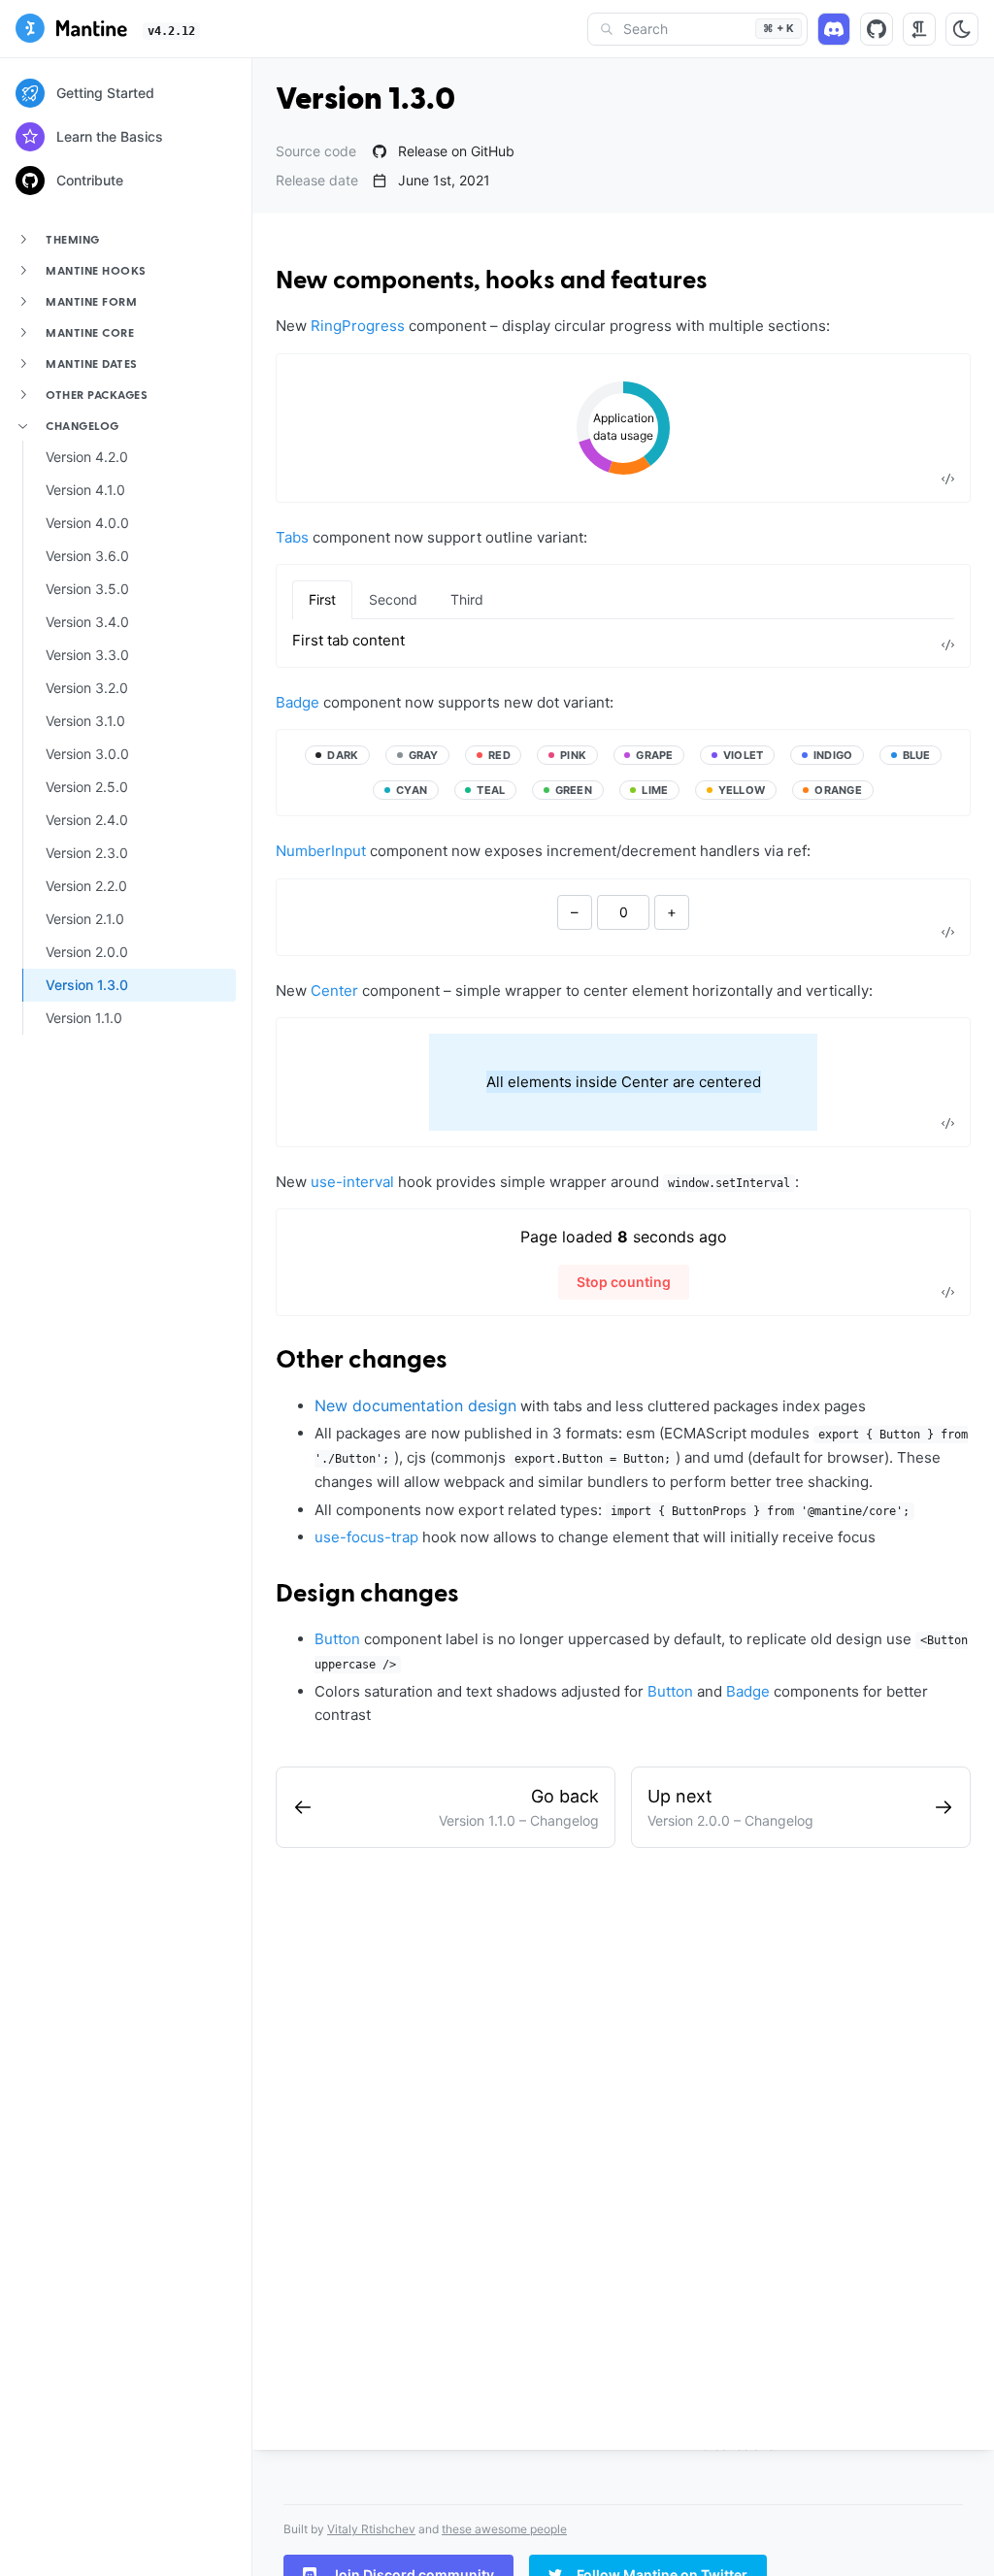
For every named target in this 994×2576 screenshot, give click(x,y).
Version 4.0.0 (87, 523)
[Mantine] (71, 31)
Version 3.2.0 (87, 688)
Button (337, 1639)
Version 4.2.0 (87, 457)
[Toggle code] (947, 479)
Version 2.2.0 (86, 886)
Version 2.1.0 (85, 919)
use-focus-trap (366, 1537)
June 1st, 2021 (444, 181)
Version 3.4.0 (87, 622)
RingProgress (358, 326)
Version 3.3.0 (87, 655)
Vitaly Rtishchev (371, 2529)
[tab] (322, 600)
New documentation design (415, 1405)
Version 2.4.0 (87, 820)
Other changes (362, 1361)
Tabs (292, 537)
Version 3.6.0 (87, 556)
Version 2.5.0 (87, 787)
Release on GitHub (456, 151)
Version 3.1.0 (85, 721)
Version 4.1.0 (85, 490)
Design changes (367, 1595)
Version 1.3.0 (87, 985)
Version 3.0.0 (87, 754)
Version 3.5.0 (87, 589)
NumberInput (321, 851)
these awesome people (504, 2529)
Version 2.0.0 (87, 952)
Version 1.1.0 (84, 1018)
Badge (298, 702)
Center (334, 991)
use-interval (352, 1182)
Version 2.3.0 (87, 853)
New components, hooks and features (492, 281)
